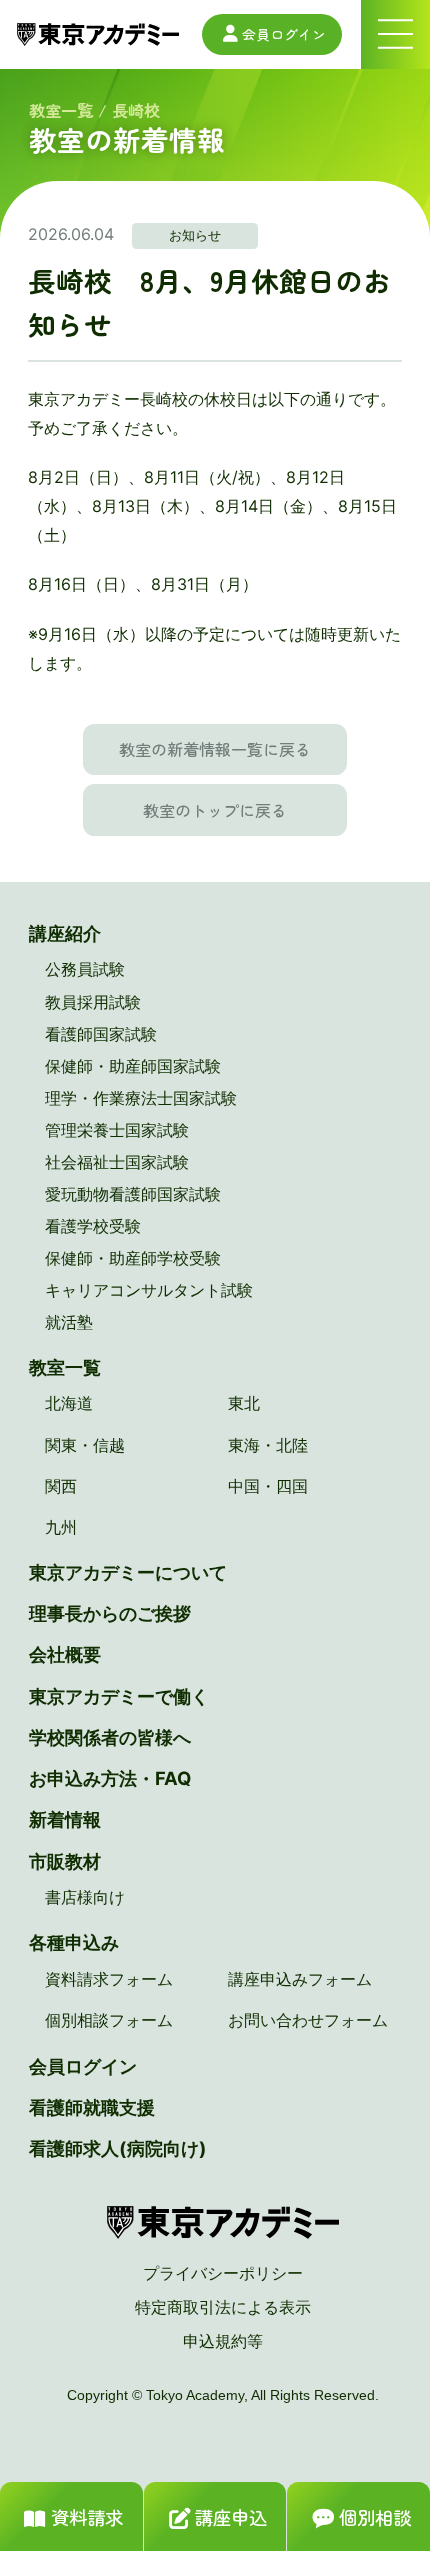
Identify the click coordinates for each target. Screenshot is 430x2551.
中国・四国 (268, 1486)
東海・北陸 (268, 1445)
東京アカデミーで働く (119, 1696)
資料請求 (87, 2517)
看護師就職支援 (92, 2107)
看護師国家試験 (101, 1034)
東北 (244, 1403)
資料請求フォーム (109, 1979)
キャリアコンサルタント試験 (149, 1290)
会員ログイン (284, 34)
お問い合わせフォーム (308, 2020)
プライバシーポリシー (223, 2273)
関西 (61, 1486)
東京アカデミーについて (128, 1572)
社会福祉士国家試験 (117, 1162)
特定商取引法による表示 (223, 2307)
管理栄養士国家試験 (117, 1130)
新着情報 (65, 1819)
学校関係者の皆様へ (110, 1737)
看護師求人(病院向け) (118, 2148)
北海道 (69, 1403)
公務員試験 (85, 969)
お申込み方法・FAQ (110, 1778)
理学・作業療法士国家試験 (141, 1098)
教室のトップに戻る (215, 810)
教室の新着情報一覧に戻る (215, 749)
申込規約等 (223, 2341)
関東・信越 (85, 1445)
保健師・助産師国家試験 (133, 1066)
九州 (61, 1527)
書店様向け (85, 1897)
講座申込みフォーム (300, 1979)
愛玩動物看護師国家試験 (133, 1194)
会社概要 (65, 1654)
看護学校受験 (93, 1226)
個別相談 (375, 2517)
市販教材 (65, 1861)
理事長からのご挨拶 (110, 1613)
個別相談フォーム (109, 2020)
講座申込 (231, 2517)
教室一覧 (61, 110)
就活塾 (69, 1322)
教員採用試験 (93, 1002)
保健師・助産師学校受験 (133, 1258)
